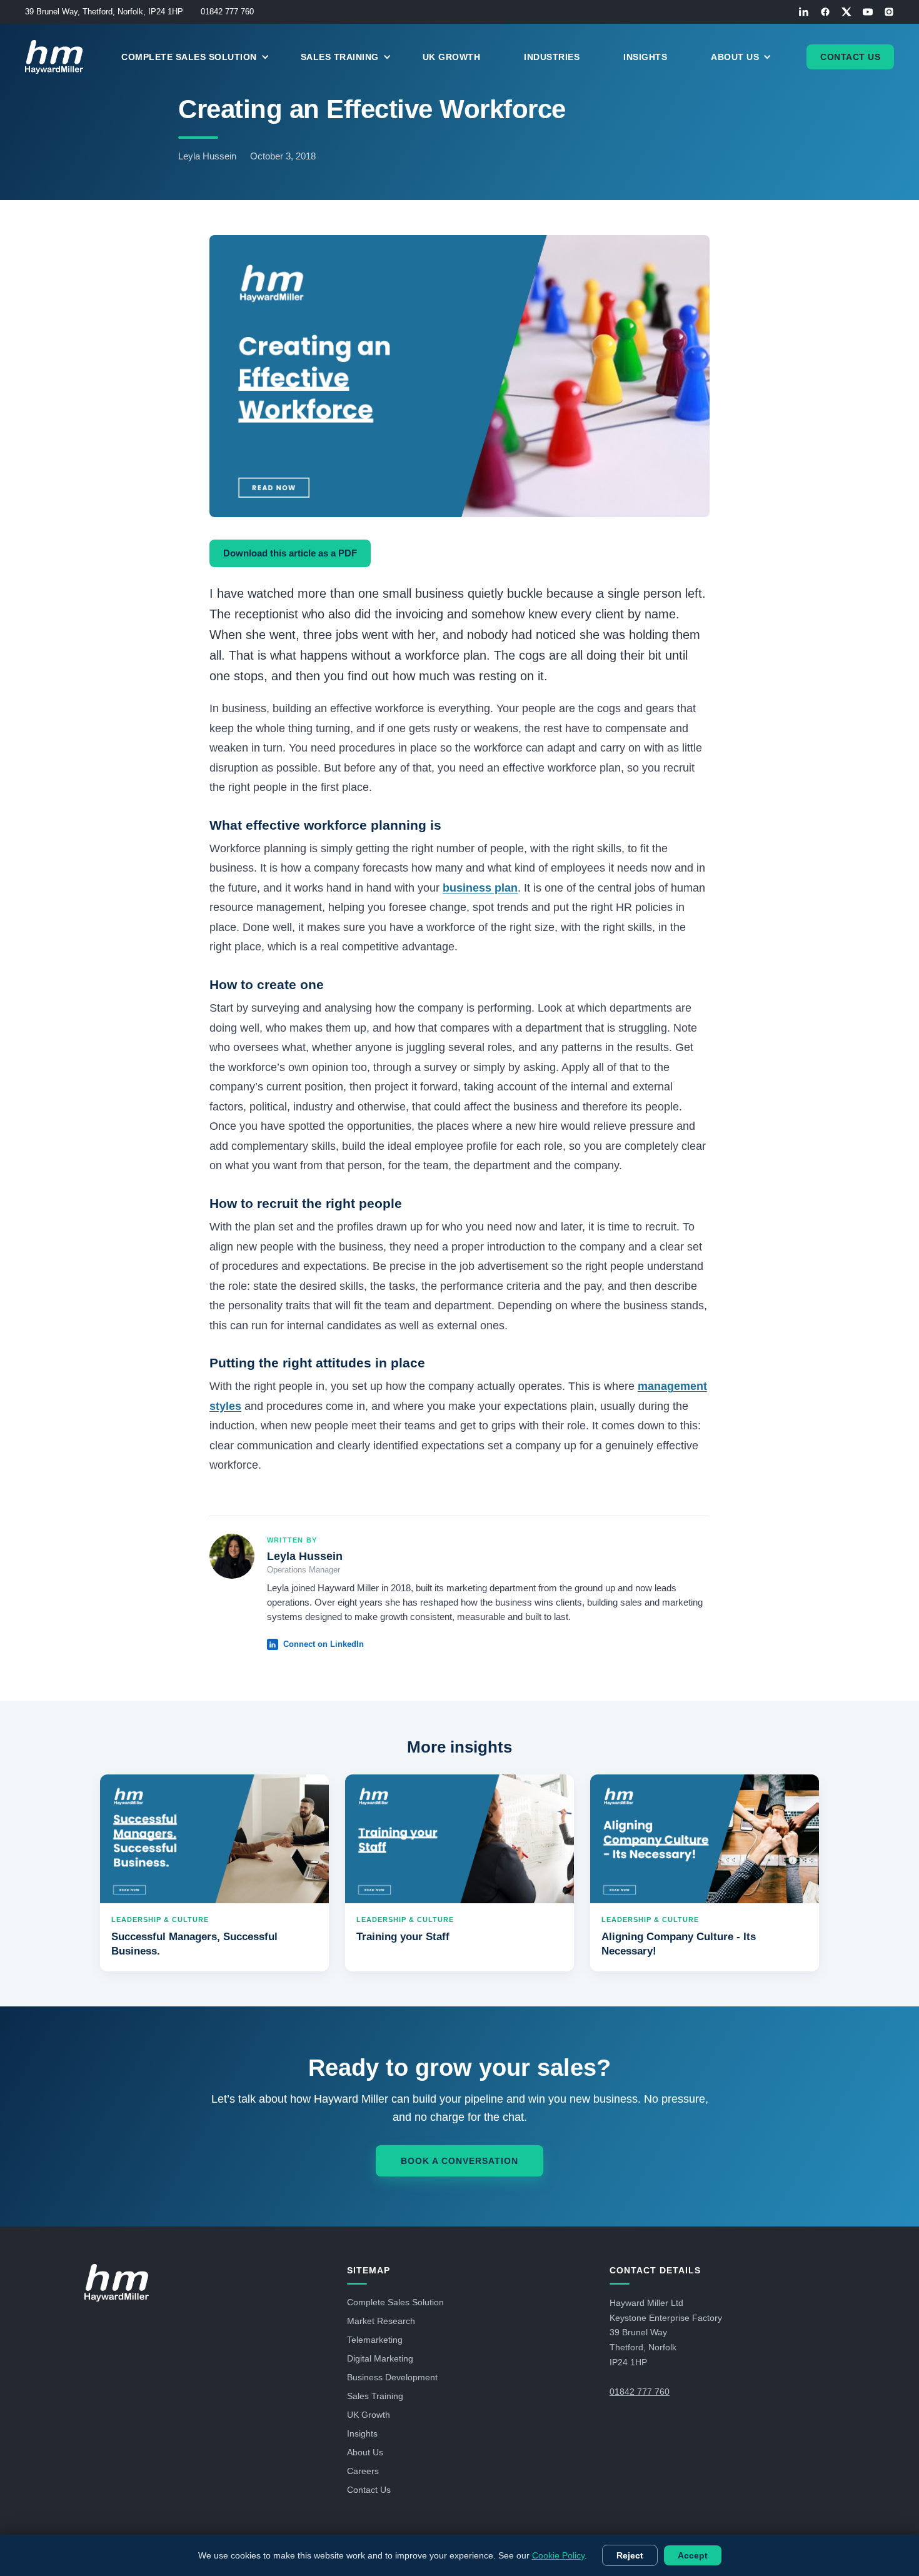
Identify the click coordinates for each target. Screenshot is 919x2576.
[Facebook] (825, 12)
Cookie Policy (558, 2555)
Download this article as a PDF (290, 553)
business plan (480, 888)
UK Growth (452, 57)
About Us (365, 2452)
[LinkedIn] (804, 12)
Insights (645, 57)
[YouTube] (868, 12)
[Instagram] (889, 12)
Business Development (392, 2377)
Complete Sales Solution (395, 2302)
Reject (630, 2555)
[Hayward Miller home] (117, 2283)
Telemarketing (375, 2340)
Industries (552, 57)
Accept (693, 2555)
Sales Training (375, 2396)
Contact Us (850, 57)
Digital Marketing (380, 2358)
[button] (202, 57)
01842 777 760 (227, 12)
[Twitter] (846, 12)
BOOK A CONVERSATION (459, 2161)
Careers (363, 2471)
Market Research (381, 2321)
